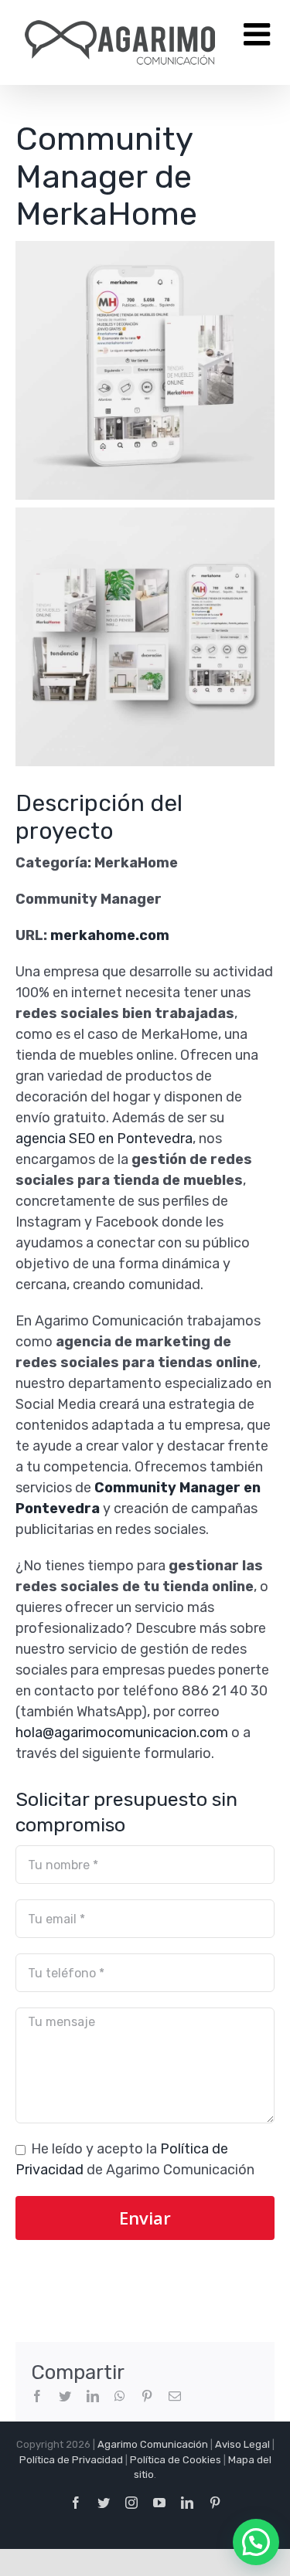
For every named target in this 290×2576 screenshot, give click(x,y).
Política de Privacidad (71, 2460)
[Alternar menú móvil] (259, 34)
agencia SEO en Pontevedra (104, 1139)
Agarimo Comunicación (153, 2444)
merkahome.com (110, 935)
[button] (256, 2542)
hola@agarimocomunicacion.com (122, 1733)
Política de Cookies (176, 2460)
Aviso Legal (242, 2444)
